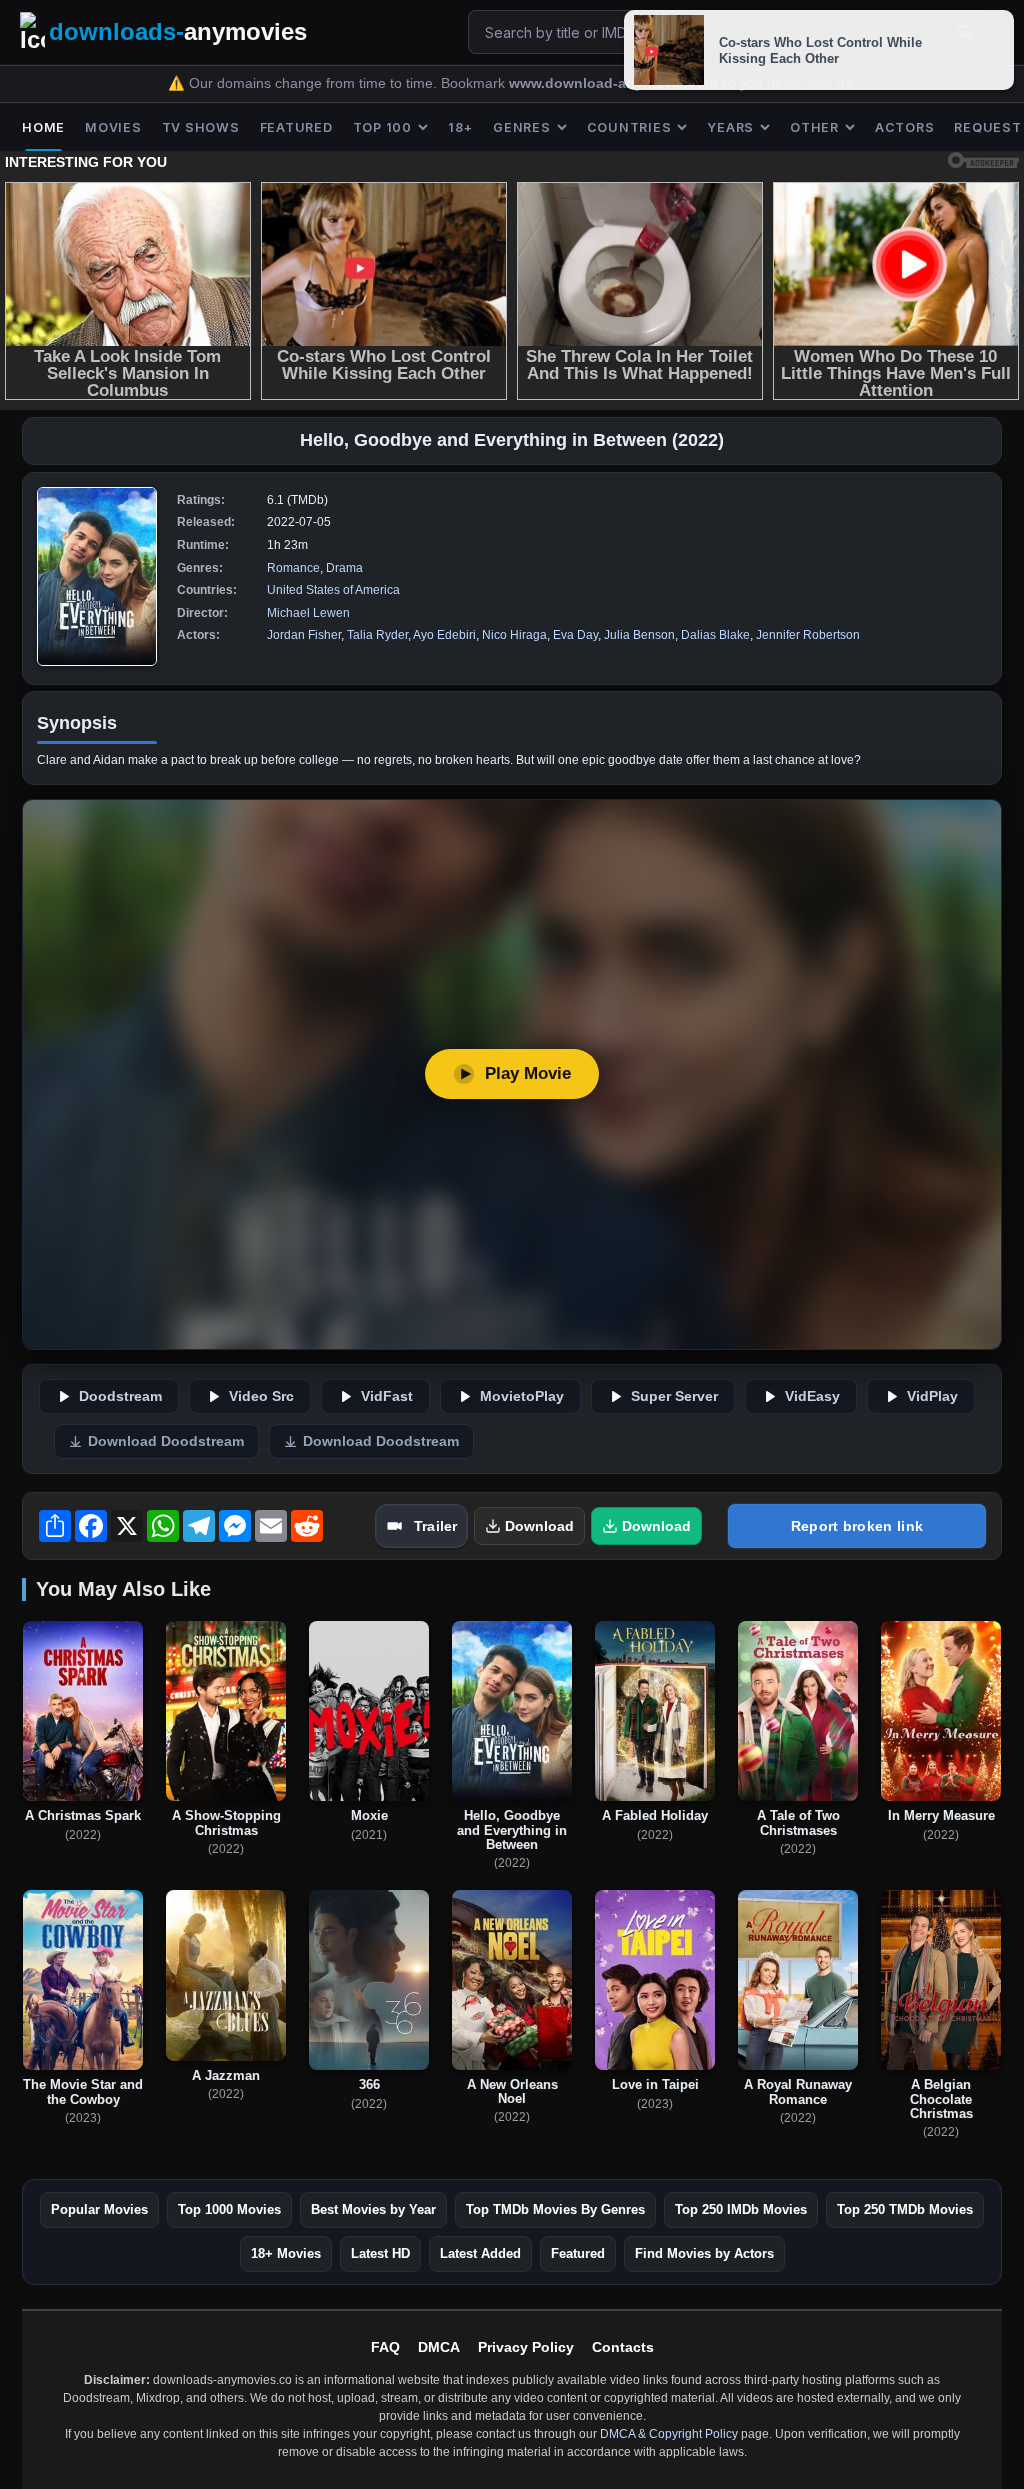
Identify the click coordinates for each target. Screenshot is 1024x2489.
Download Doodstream (166, 1441)
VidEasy (812, 1396)
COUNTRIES (629, 127)
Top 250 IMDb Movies (741, 2209)
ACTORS (905, 127)
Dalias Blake (715, 635)
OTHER (814, 127)
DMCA (439, 2347)
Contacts (623, 2347)
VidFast (387, 1396)
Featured (578, 2253)
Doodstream (120, 1396)
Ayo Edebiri (444, 635)
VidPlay (932, 1396)
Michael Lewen (308, 613)
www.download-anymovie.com (615, 83)
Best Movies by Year (373, 2209)
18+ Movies (286, 2253)
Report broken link (857, 1526)
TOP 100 (382, 127)
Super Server (674, 1396)
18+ (460, 127)
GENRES (522, 127)
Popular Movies (99, 2209)
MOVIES (113, 127)
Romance (293, 568)
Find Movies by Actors (704, 2253)
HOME (43, 127)
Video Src (261, 1396)
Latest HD (380, 2253)
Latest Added (480, 2253)
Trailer (435, 1526)
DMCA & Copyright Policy (669, 2434)
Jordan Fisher (304, 635)
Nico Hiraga (514, 635)
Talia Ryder (377, 635)
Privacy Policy (526, 2347)
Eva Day (575, 635)
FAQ (385, 2347)
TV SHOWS (201, 127)
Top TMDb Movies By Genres (555, 2209)
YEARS (730, 127)
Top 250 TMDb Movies (905, 2209)
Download (539, 1526)
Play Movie (528, 1073)
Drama (344, 568)
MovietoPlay (522, 1396)
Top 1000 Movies (229, 2209)
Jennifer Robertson (808, 635)
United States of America (333, 590)
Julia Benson (639, 635)
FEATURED (296, 127)
